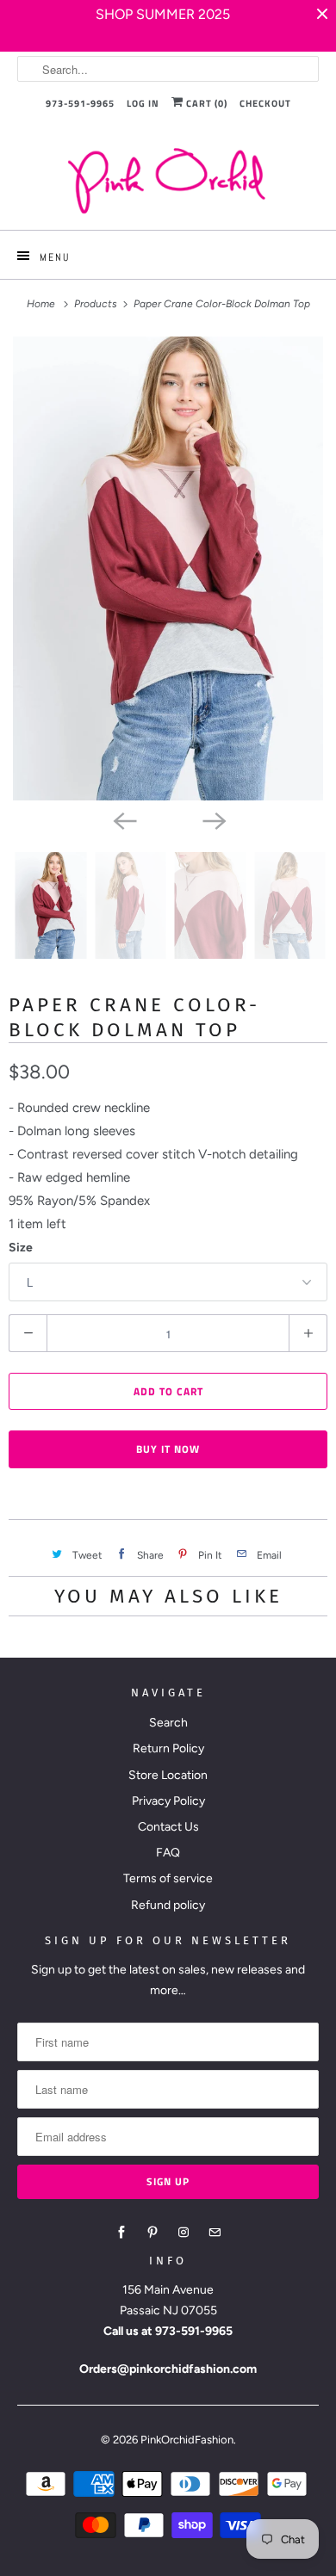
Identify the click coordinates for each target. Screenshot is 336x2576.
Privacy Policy (168, 1801)
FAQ (168, 1853)
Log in (143, 103)
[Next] (213, 819)
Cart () (205, 103)
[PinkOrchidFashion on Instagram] (184, 2233)
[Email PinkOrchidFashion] (215, 2233)
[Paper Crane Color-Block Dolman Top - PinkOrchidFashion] (168, 568)
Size (21, 1248)
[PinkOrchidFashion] (168, 180)
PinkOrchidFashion (187, 2440)
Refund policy (168, 1905)
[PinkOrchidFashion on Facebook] (121, 2233)
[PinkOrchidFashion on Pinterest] (152, 2233)
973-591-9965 (80, 103)
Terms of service (168, 1878)
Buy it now (168, 1449)
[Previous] (123, 819)
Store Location (168, 1775)
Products (97, 304)
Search (168, 1723)
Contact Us (168, 1827)
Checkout (265, 103)
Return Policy (168, 1748)
